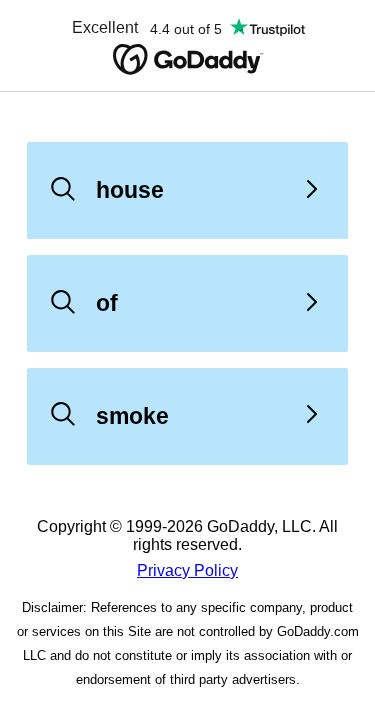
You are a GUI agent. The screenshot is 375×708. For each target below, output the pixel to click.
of (107, 303)
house (130, 190)
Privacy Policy (187, 570)
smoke (132, 416)
